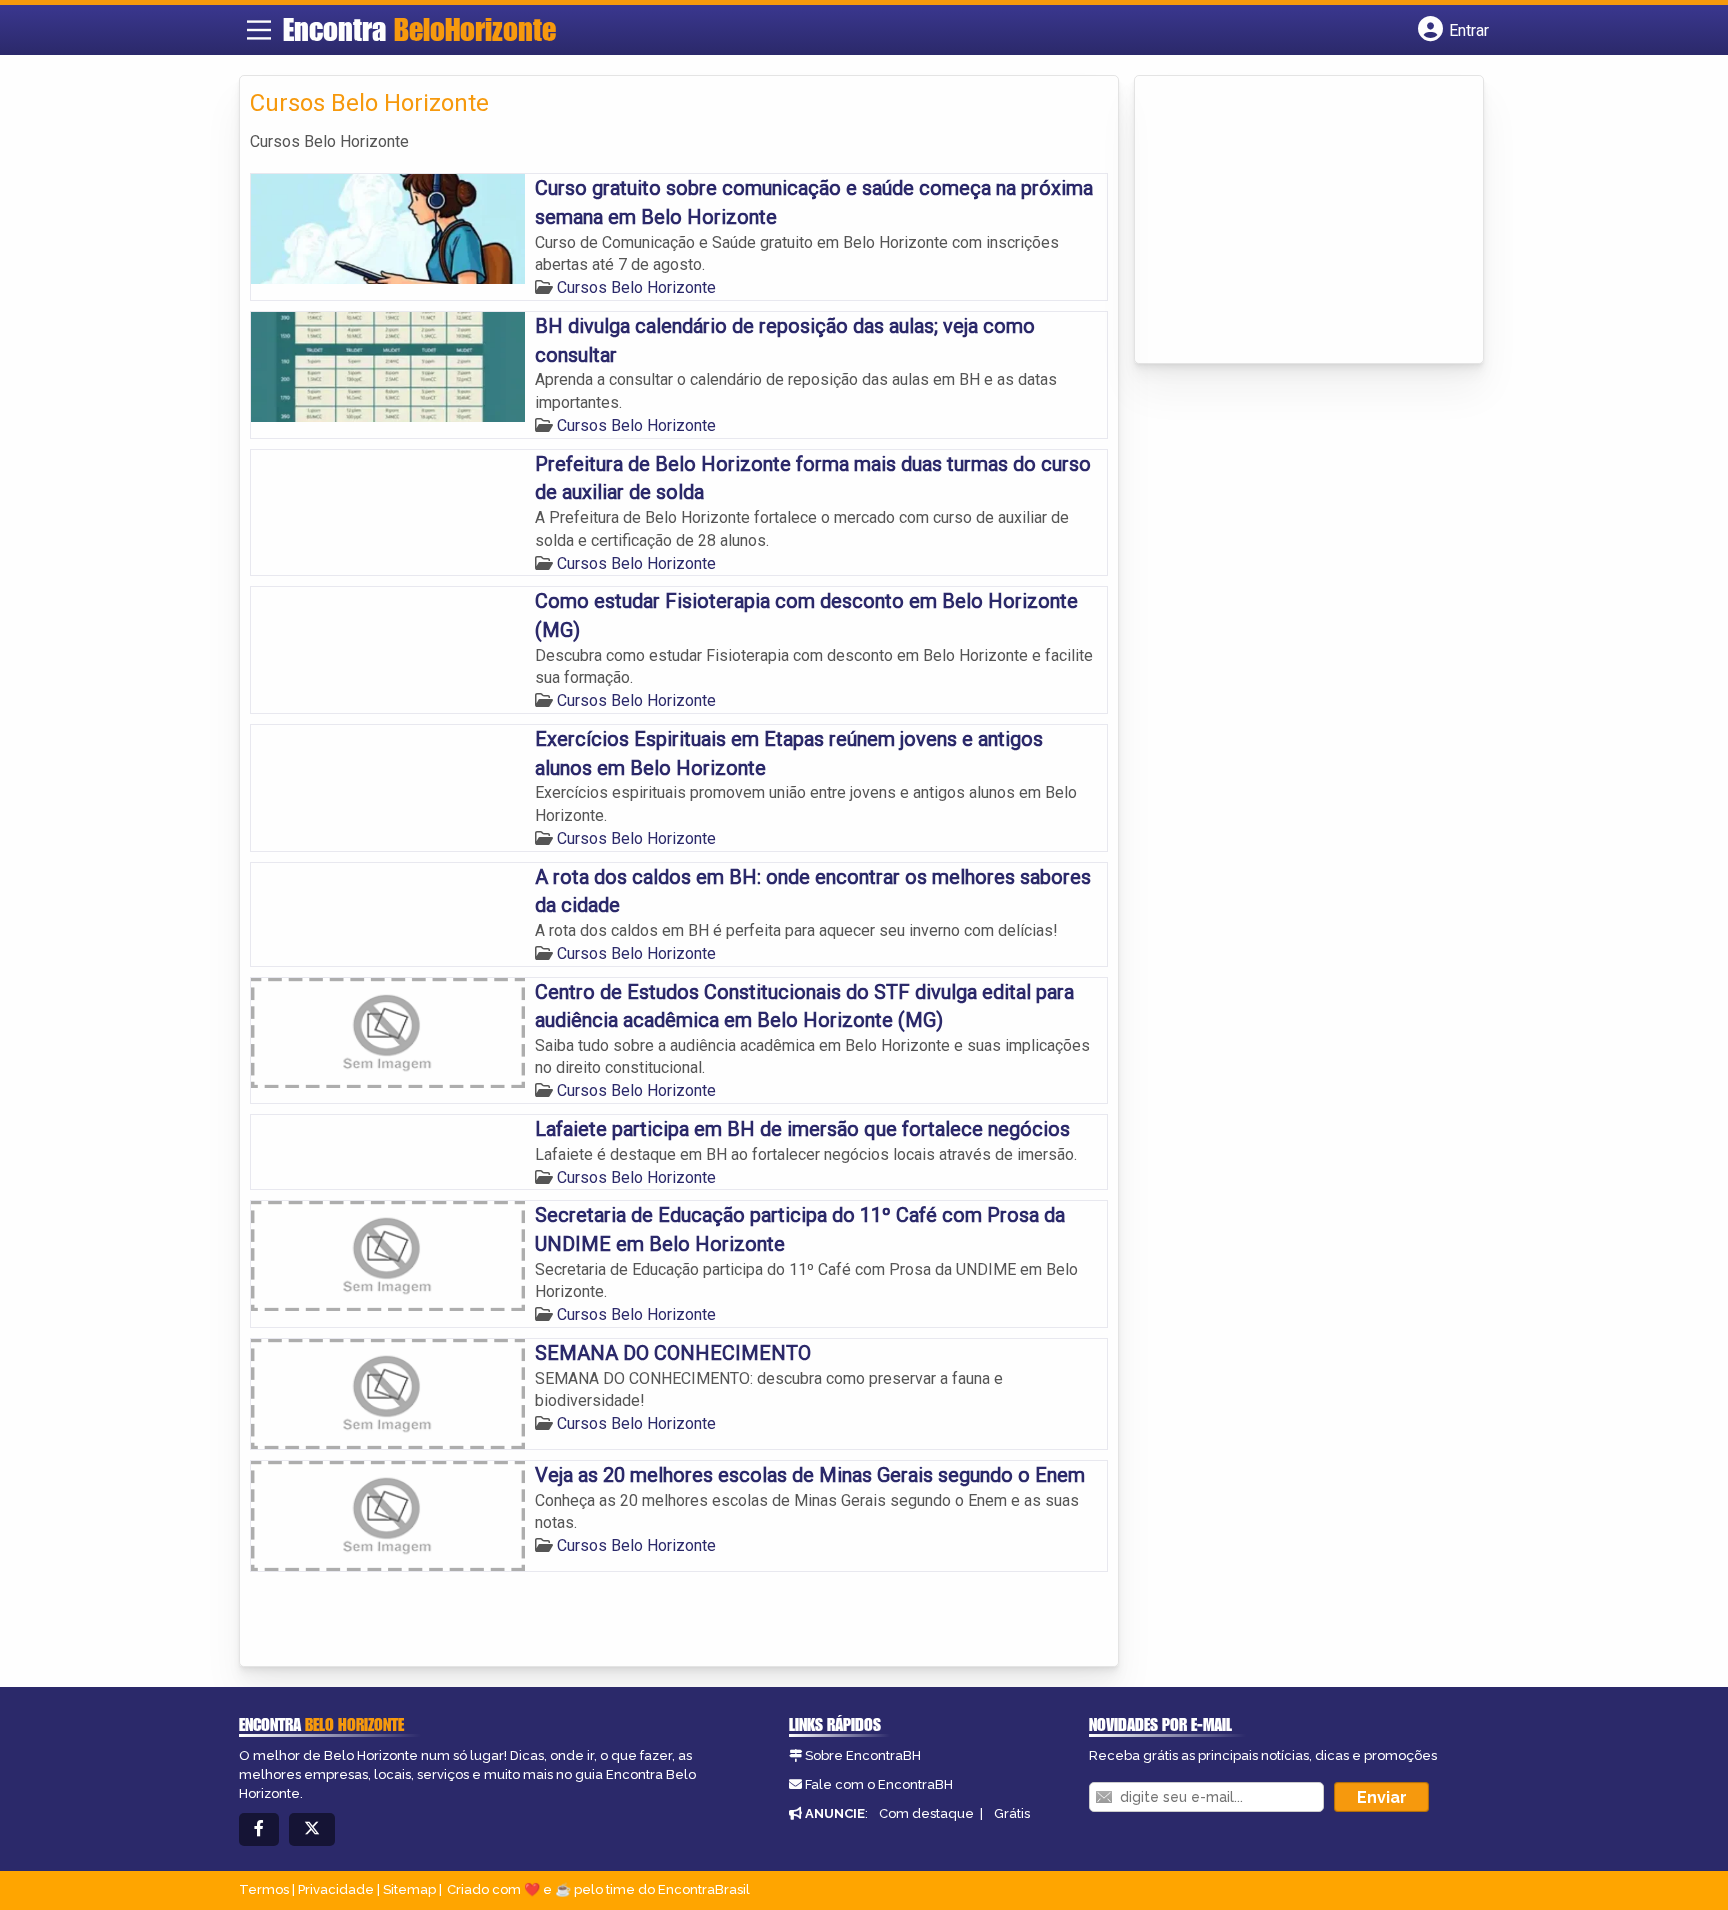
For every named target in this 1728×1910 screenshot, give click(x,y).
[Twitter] (312, 1829)
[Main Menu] (259, 30)
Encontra (419, 29)
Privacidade (336, 1889)
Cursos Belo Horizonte (636, 287)
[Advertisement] (1295, 221)
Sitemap (409, 1889)
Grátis (1012, 1813)
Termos (264, 1889)
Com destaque (926, 1813)
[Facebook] (259, 1829)
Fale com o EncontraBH (879, 1784)
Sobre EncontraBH (863, 1755)
